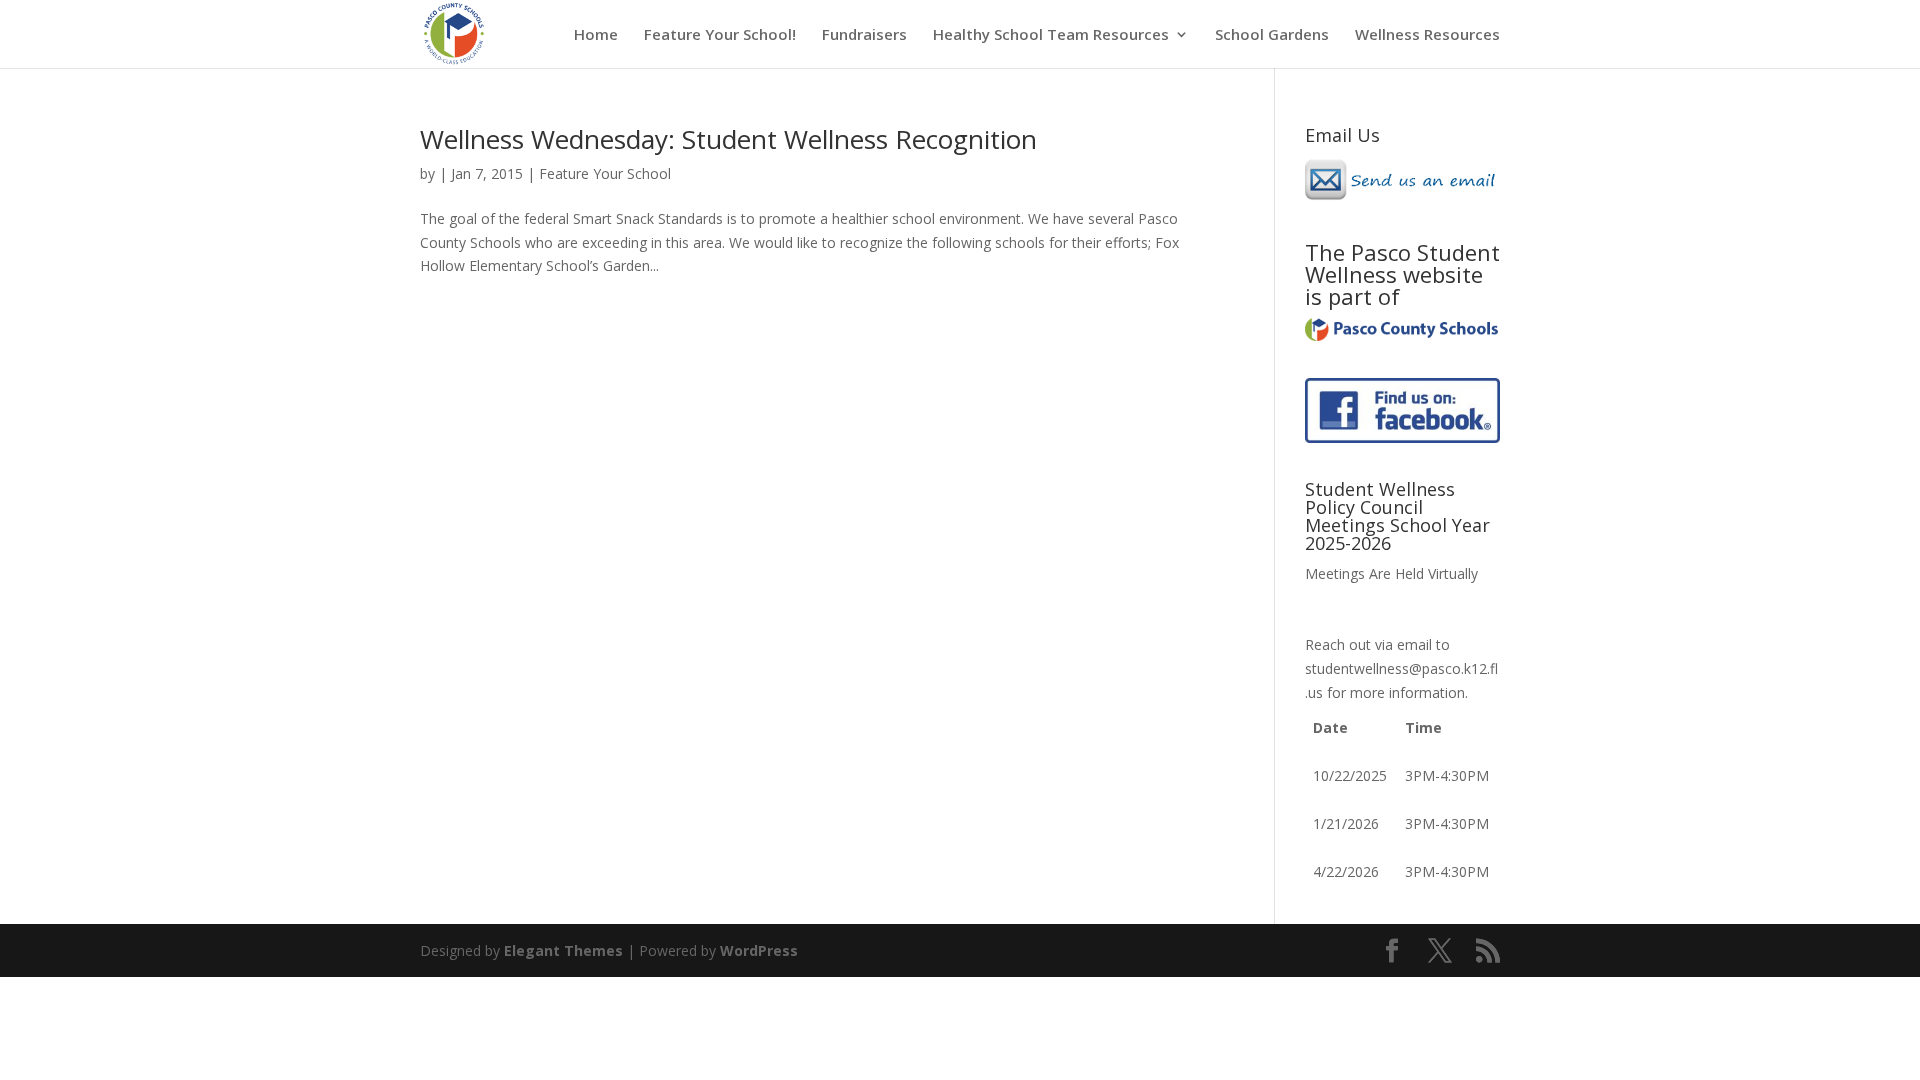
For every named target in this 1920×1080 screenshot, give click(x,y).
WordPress (759, 950)
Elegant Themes (563, 950)
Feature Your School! (720, 35)
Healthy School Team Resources (1051, 35)
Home (596, 35)
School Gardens (1272, 35)
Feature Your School (605, 173)
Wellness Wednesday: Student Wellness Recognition (728, 139)
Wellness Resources (1427, 35)
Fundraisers (864, 35)
